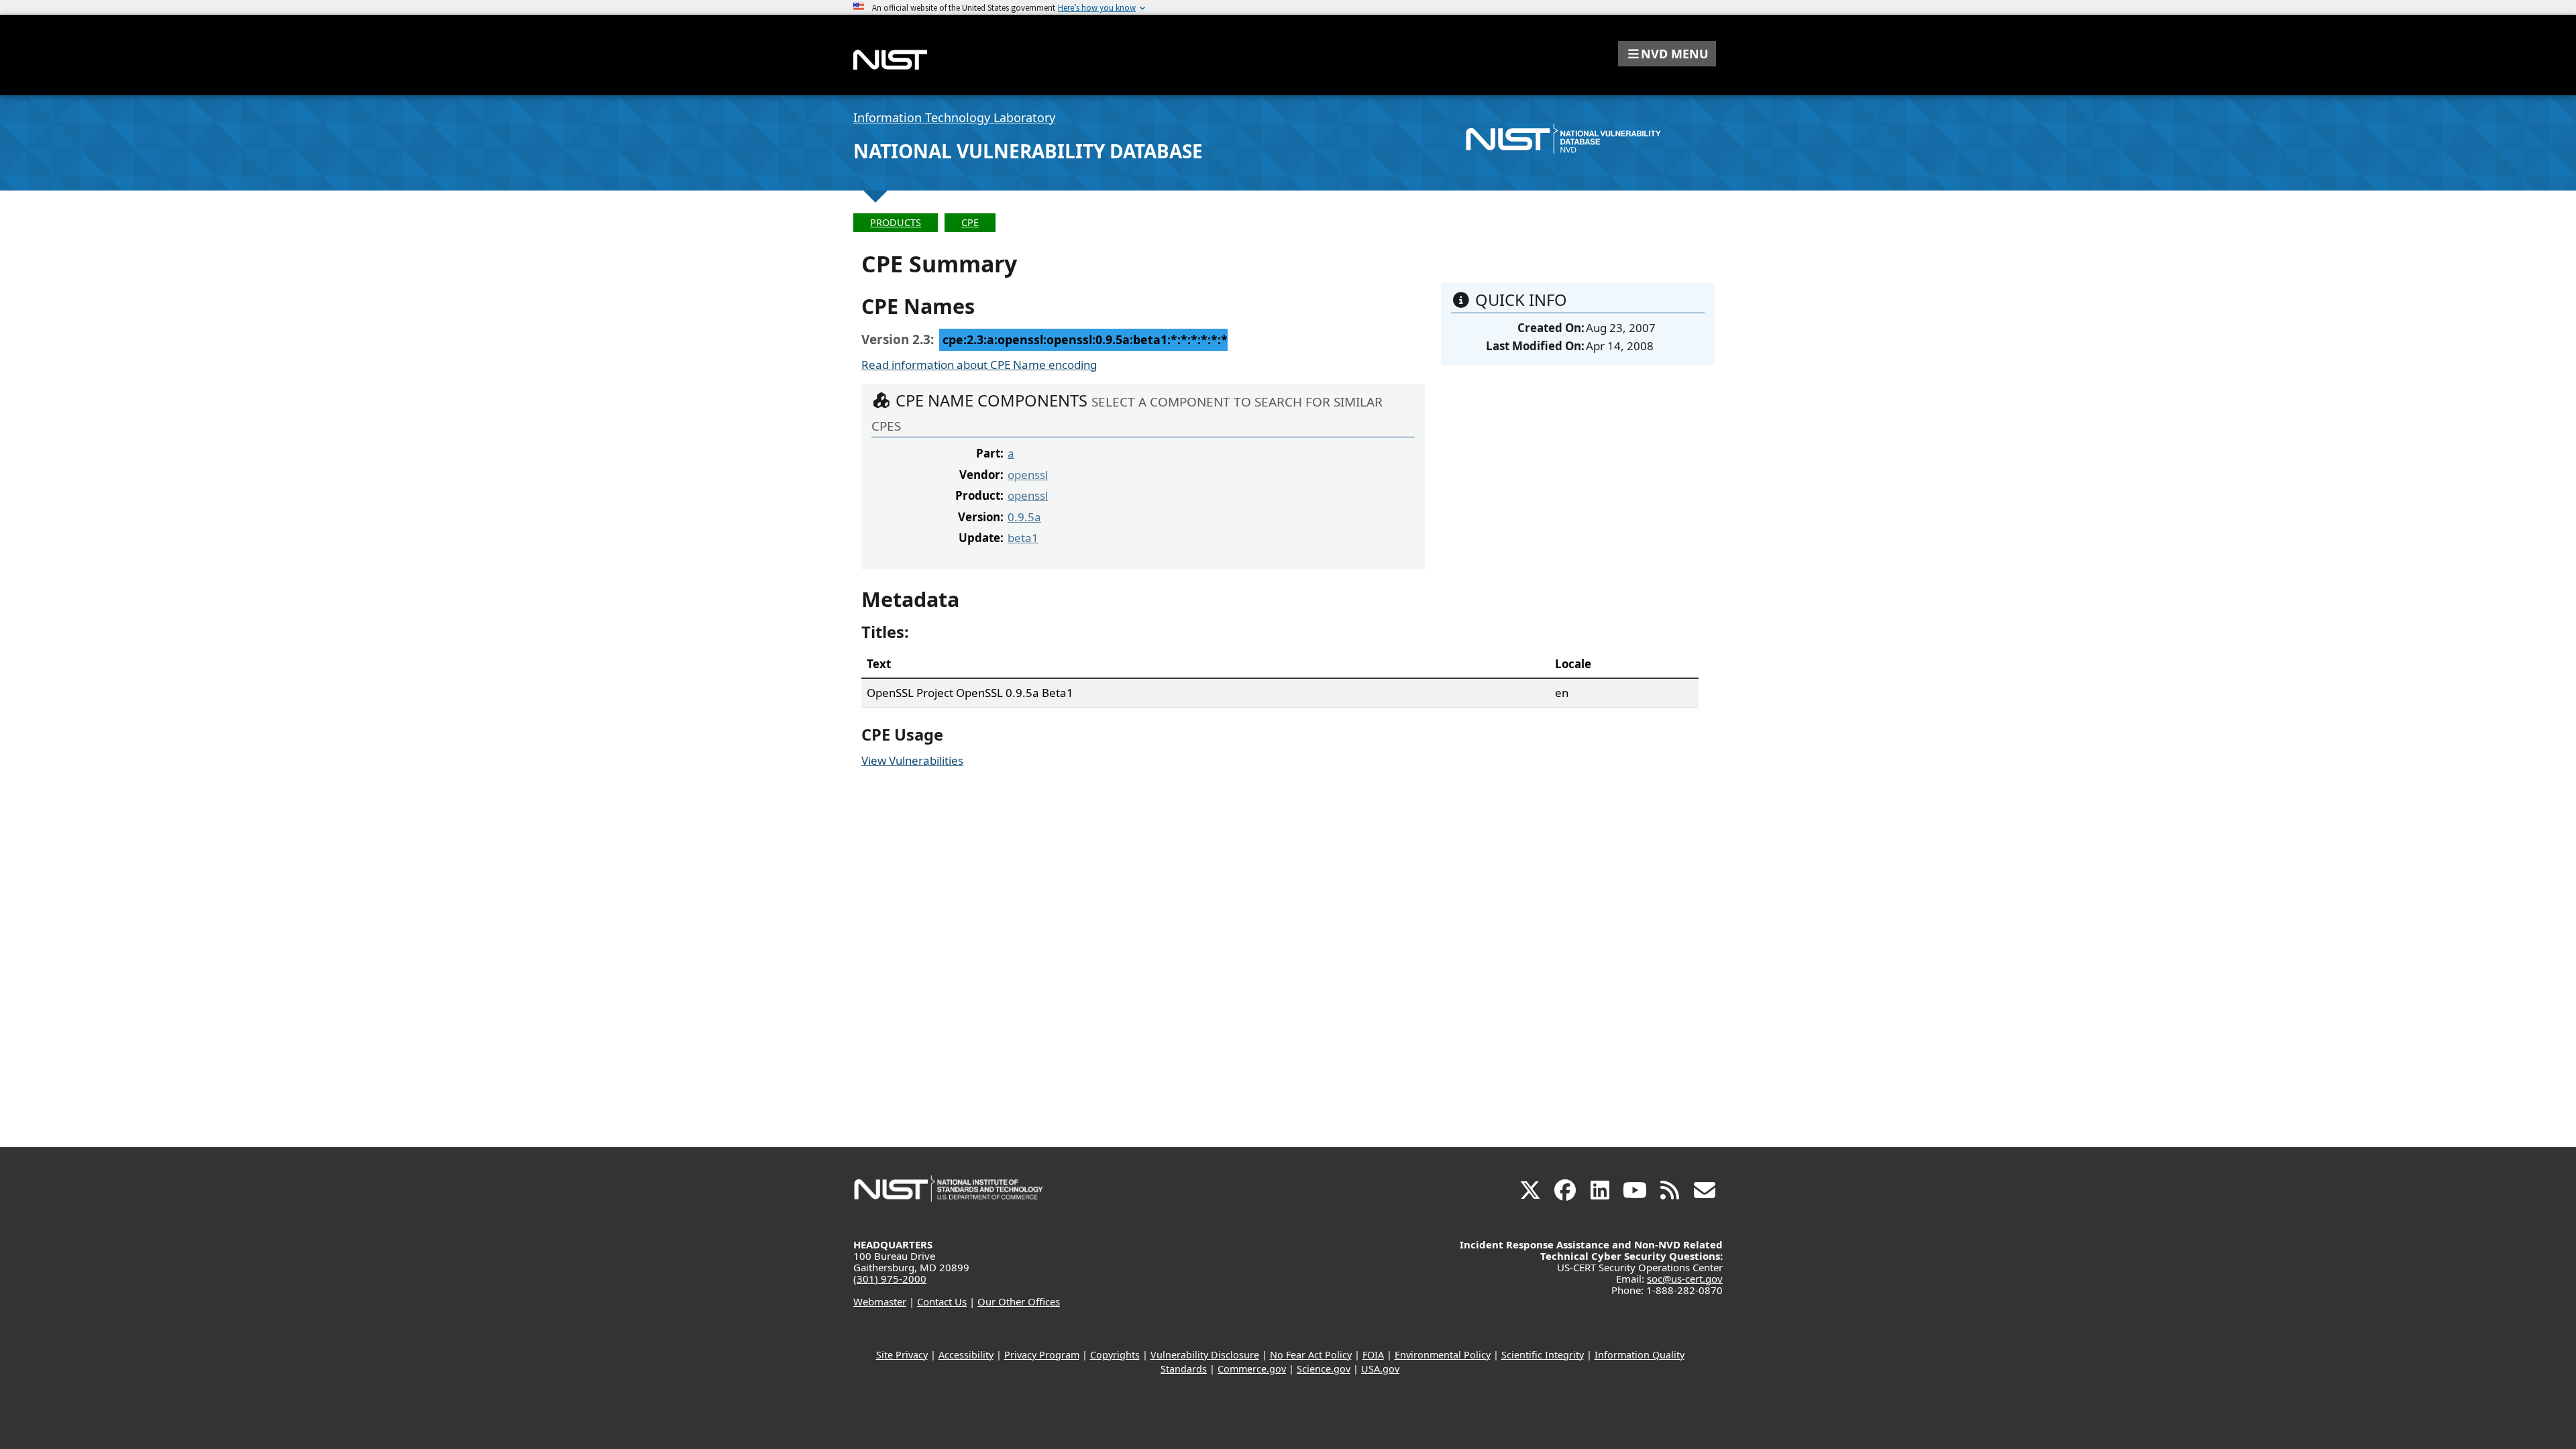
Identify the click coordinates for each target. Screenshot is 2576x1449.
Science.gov (1324, 1369)
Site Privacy (902, 1355)
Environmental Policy (1443, 1355)
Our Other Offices (1019, 1301)
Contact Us (942, 1301)
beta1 (1023, 538)
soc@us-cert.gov (1685, 1279)
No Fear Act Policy (1311, 1355)
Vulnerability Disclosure (1205, 1355)
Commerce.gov (1252, 1369)
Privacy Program (1042, 1355)
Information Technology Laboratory (954, 117)
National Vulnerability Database (1028, 151)
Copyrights (1115, 1355)
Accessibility (966, 1355)
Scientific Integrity (1543, 1355)
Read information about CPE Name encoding (979, 365)
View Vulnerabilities (912, 760)
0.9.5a (1024, 517)
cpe (970, 222)
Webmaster (880, 1301)
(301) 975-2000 (890, 1279)
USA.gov (1380, 1369)
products (896, 222)
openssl (1028, 475)
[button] (1667, 54)
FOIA (1373, 1355)
